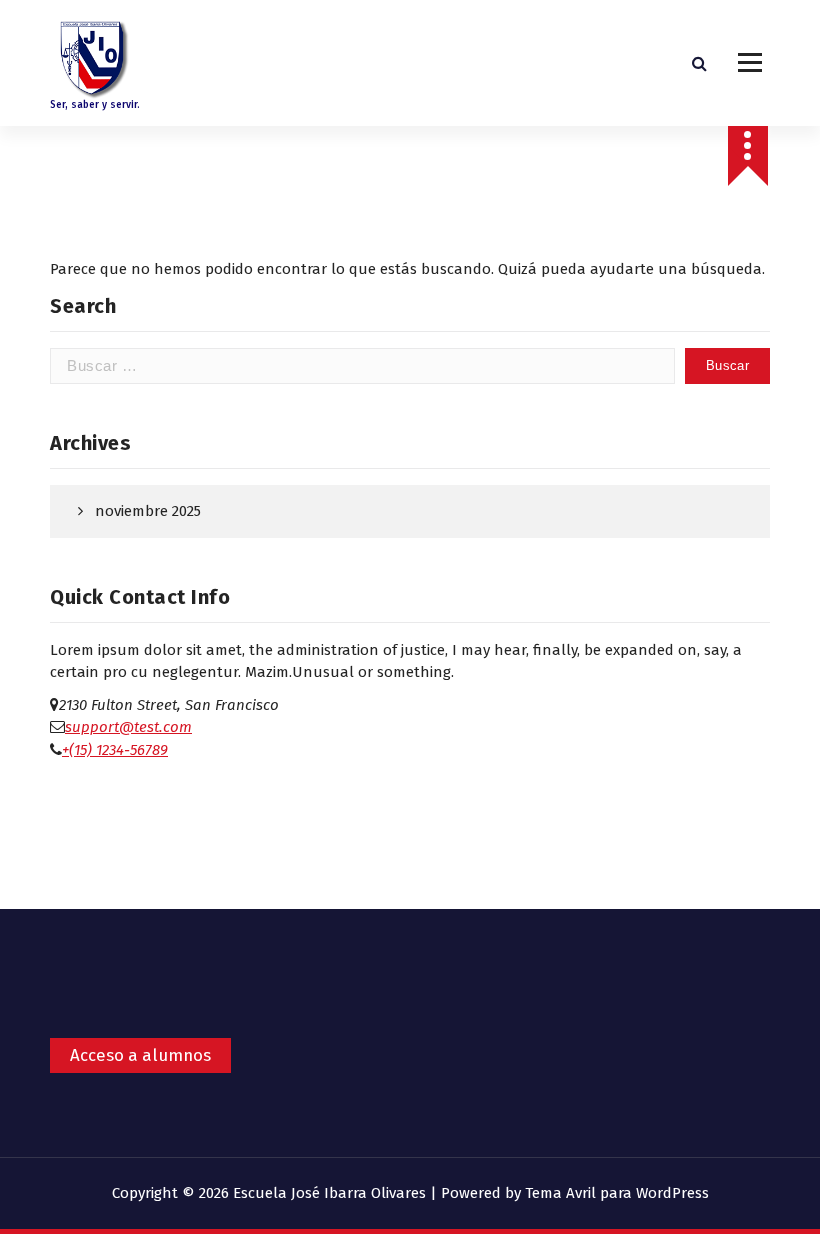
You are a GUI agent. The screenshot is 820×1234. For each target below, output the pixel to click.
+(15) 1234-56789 (115, 750)
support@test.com (128, 727)
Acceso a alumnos (140, 1055)
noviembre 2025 (148, 511)
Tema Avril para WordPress (617, 1193)
